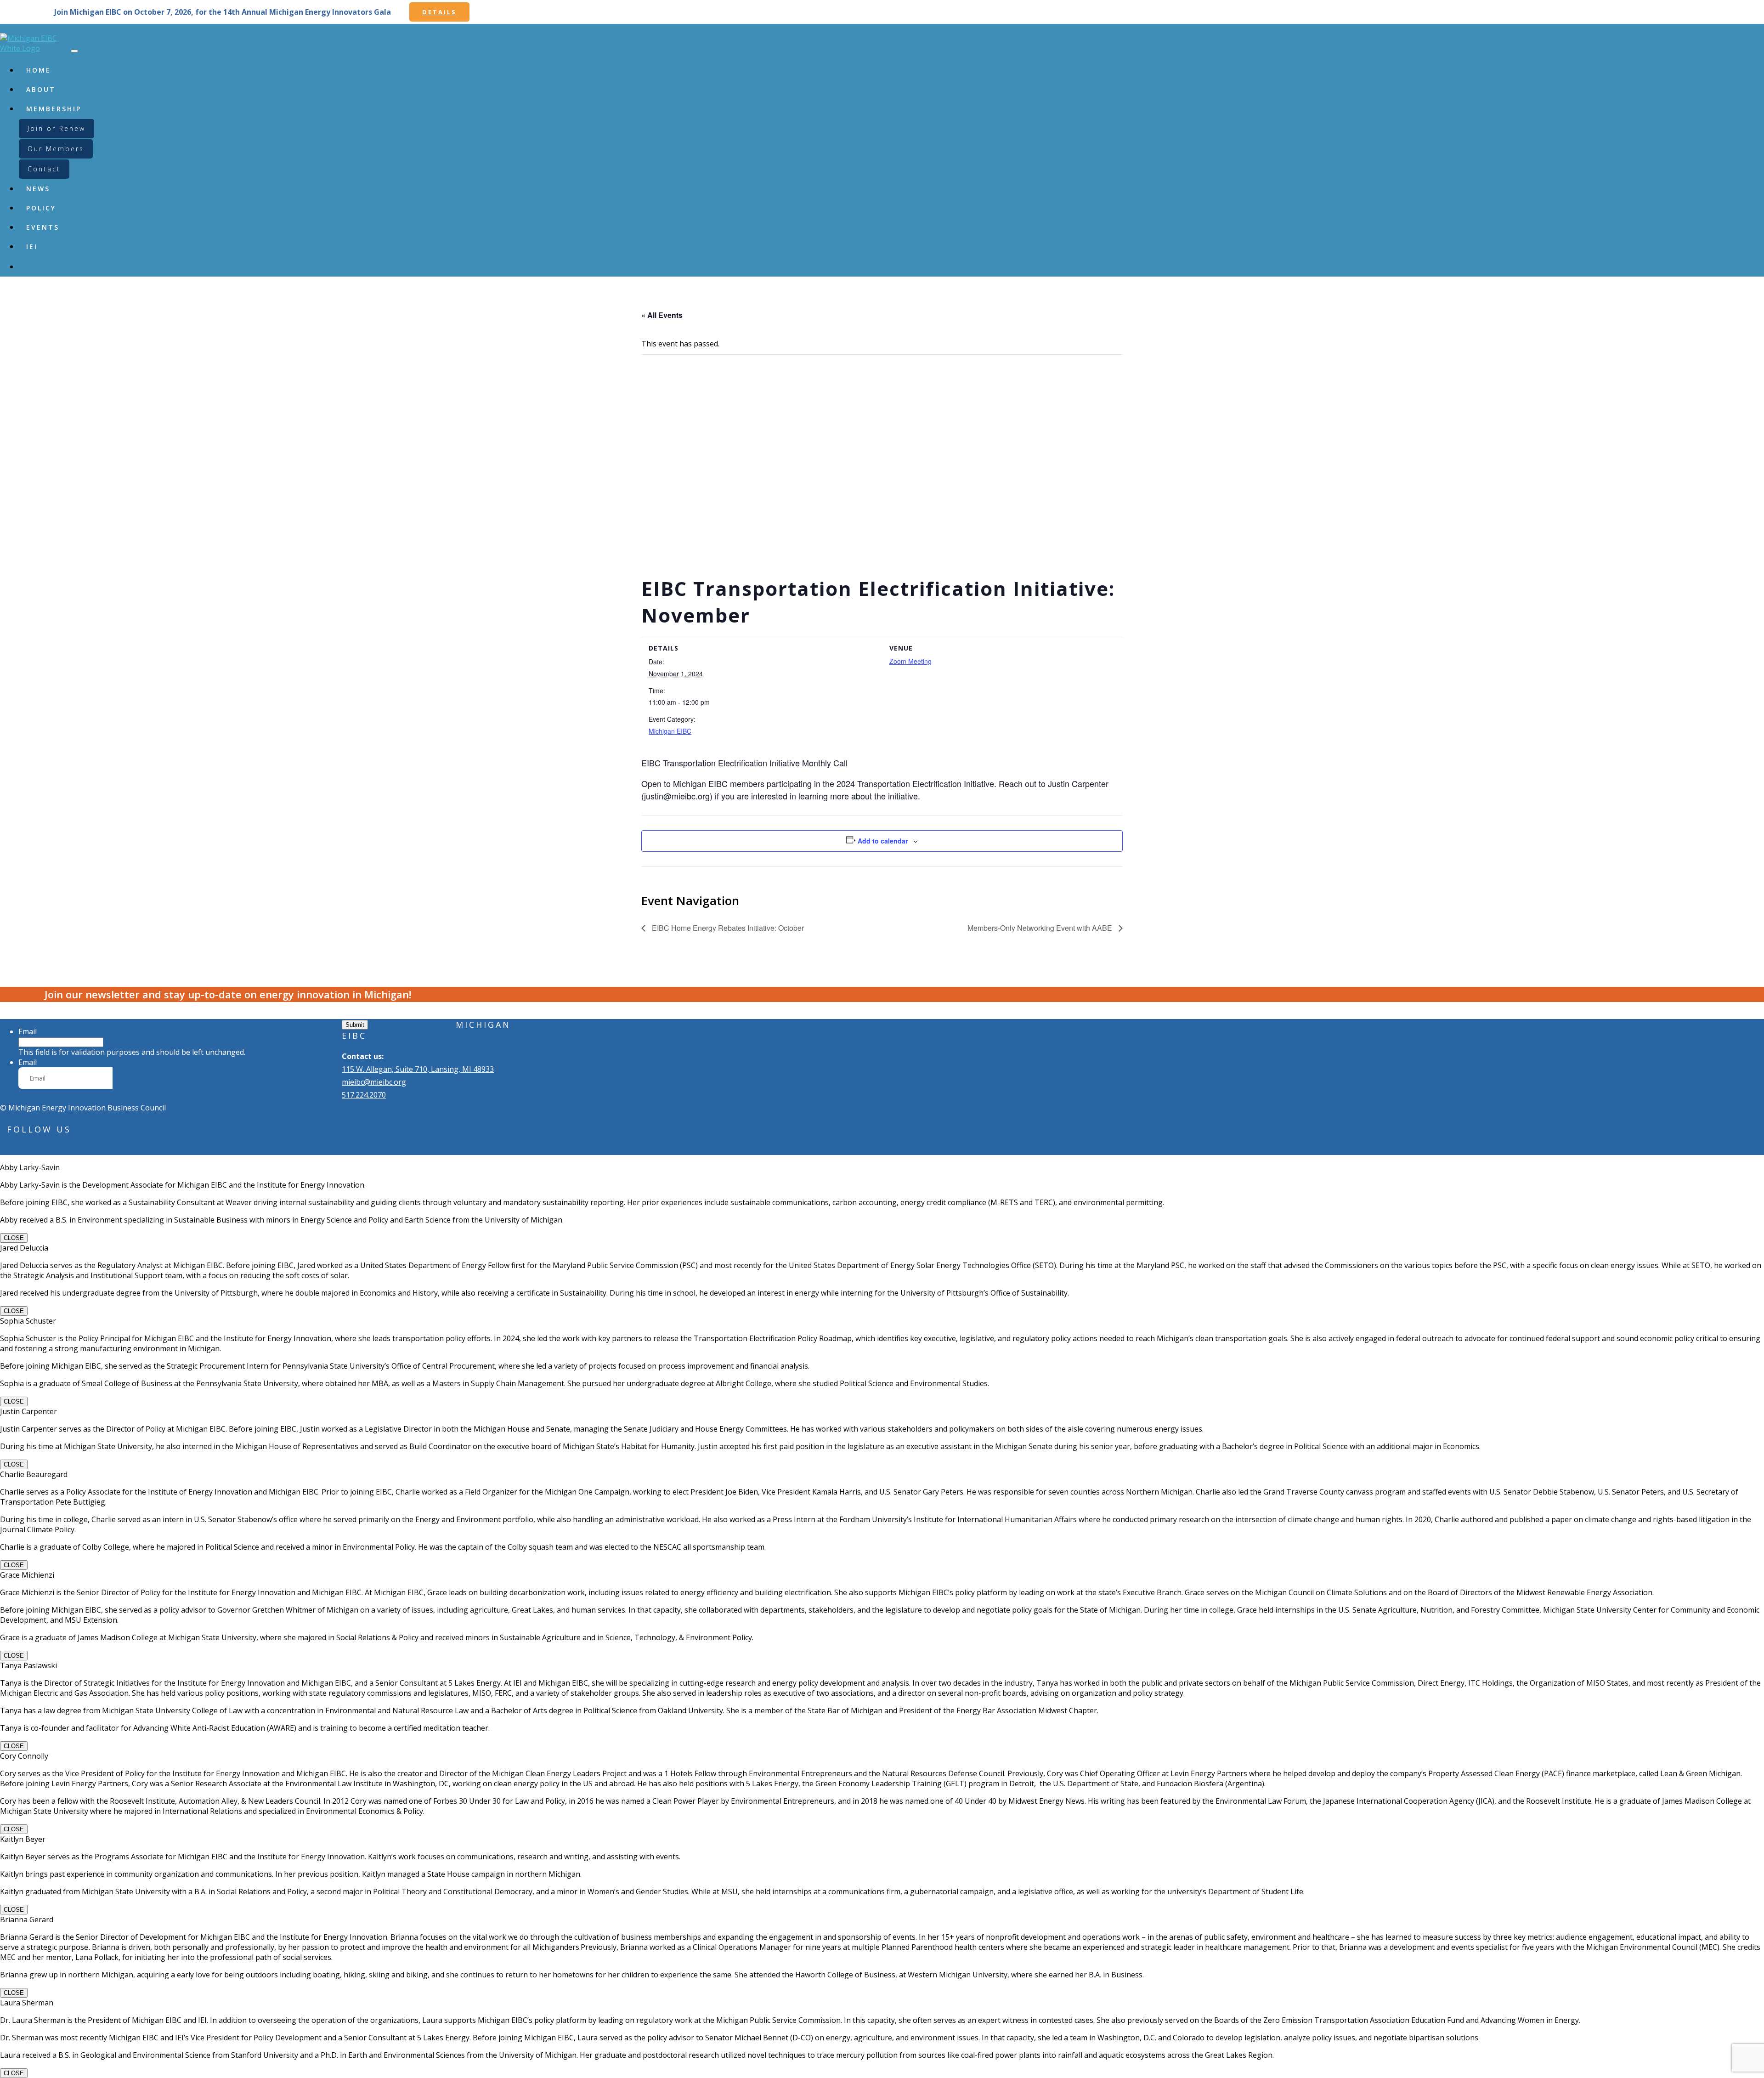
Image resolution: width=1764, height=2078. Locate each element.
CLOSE (14, 1238)
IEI (32, 246)
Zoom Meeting (910, 661)
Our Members (56, 149)
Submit (355, 1025)
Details (439, 12)
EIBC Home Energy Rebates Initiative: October (727, 928)
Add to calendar (883, 841)
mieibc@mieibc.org (374, 1082)
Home (39, 70)
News (38, 189)
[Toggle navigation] (74, 51)
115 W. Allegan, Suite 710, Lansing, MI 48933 (418, 1069)
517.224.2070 (364, 1095)
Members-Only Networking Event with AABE (1041, 928)
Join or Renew (57, 128)
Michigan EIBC (670, 731)
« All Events (662, 315)
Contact (44, 169)
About (41, 89)
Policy (41, 208)
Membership (54, 109)
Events (43, 227)
